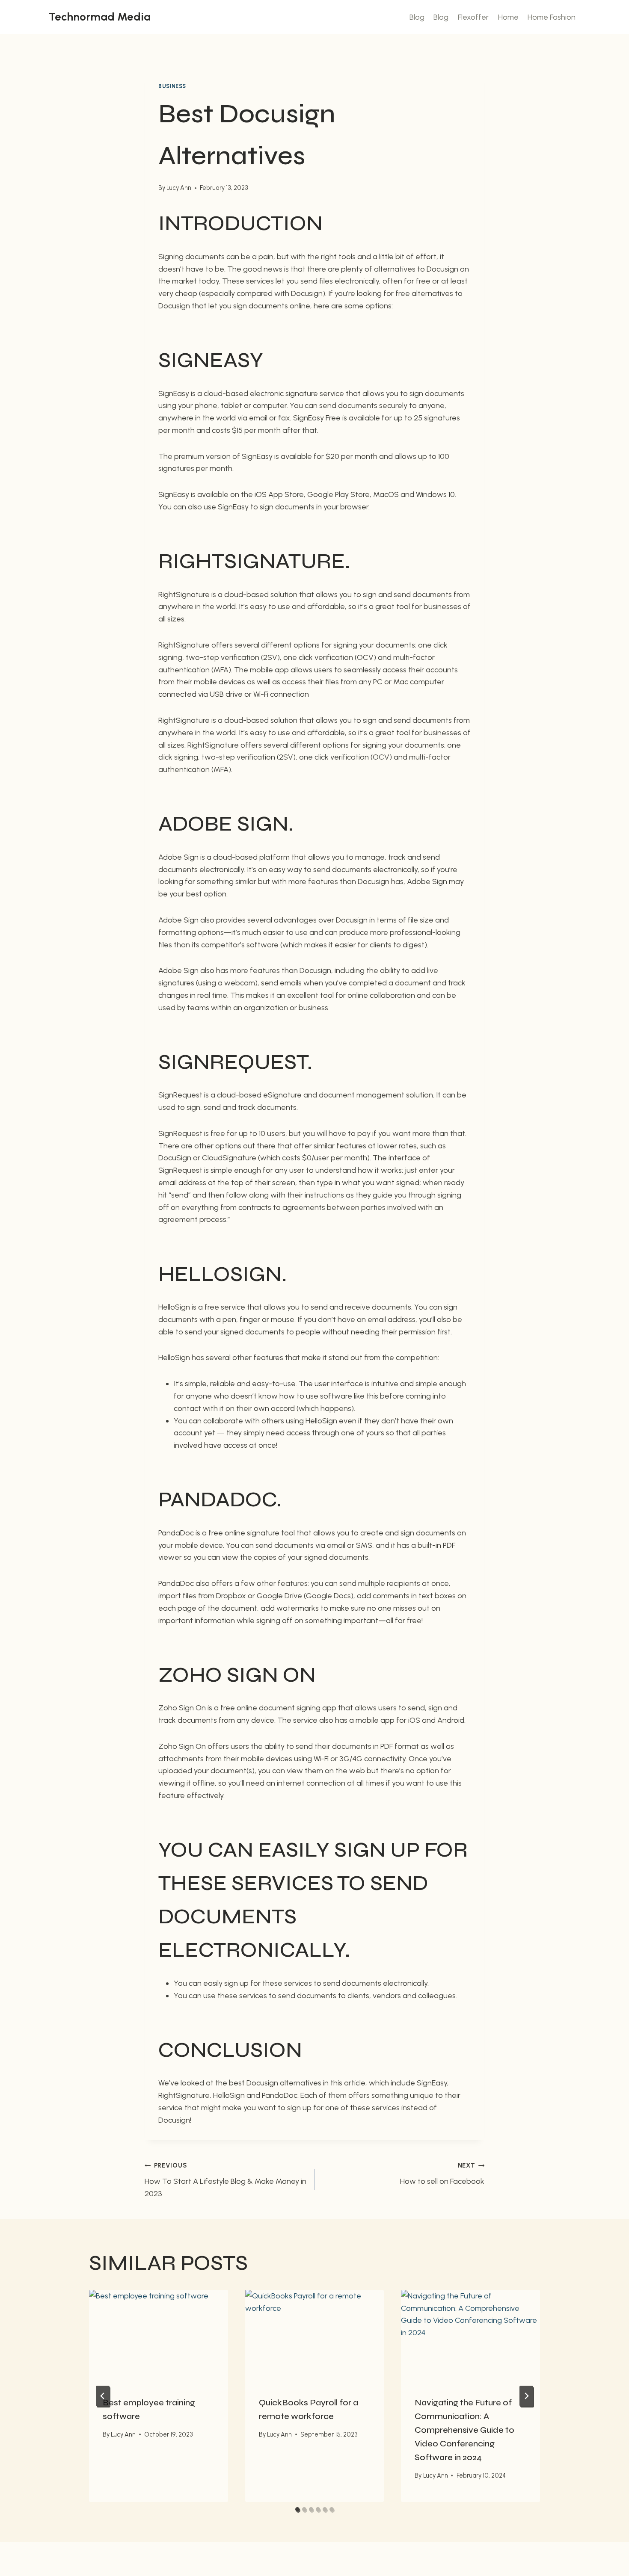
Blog (417, 17)
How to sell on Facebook (442, 2174)
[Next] (526, 2396)
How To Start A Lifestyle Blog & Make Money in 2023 (225, 2180)
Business (172, 86)
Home (508, 17)
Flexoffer (473, 17)
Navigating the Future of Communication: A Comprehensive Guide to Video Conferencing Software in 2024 (464, 2430)
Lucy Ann (179, 188)
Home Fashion (552, 17)
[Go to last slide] (103, 2396)
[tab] (297, 2509)
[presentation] (159, 2336)
